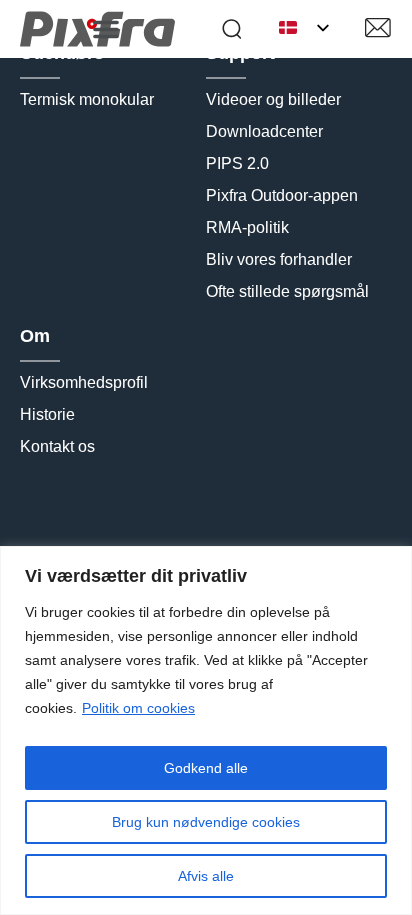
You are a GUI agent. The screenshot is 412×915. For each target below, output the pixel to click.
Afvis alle (206, 876)
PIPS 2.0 (237, 163)
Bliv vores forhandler (279, 259)
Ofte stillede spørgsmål (287, 291)
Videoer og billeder (273, 99)
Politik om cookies (138, 708)
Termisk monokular (87, 99)
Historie (47, 414)
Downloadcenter (264, 131)
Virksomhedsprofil (84, 382)
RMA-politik (247, 227)
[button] (106, 29)
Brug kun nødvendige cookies (206, 822)
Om (35, 336)
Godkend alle (206, 768)
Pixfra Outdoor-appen (282, 195)
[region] (206, 730)
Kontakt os (57, 446)
